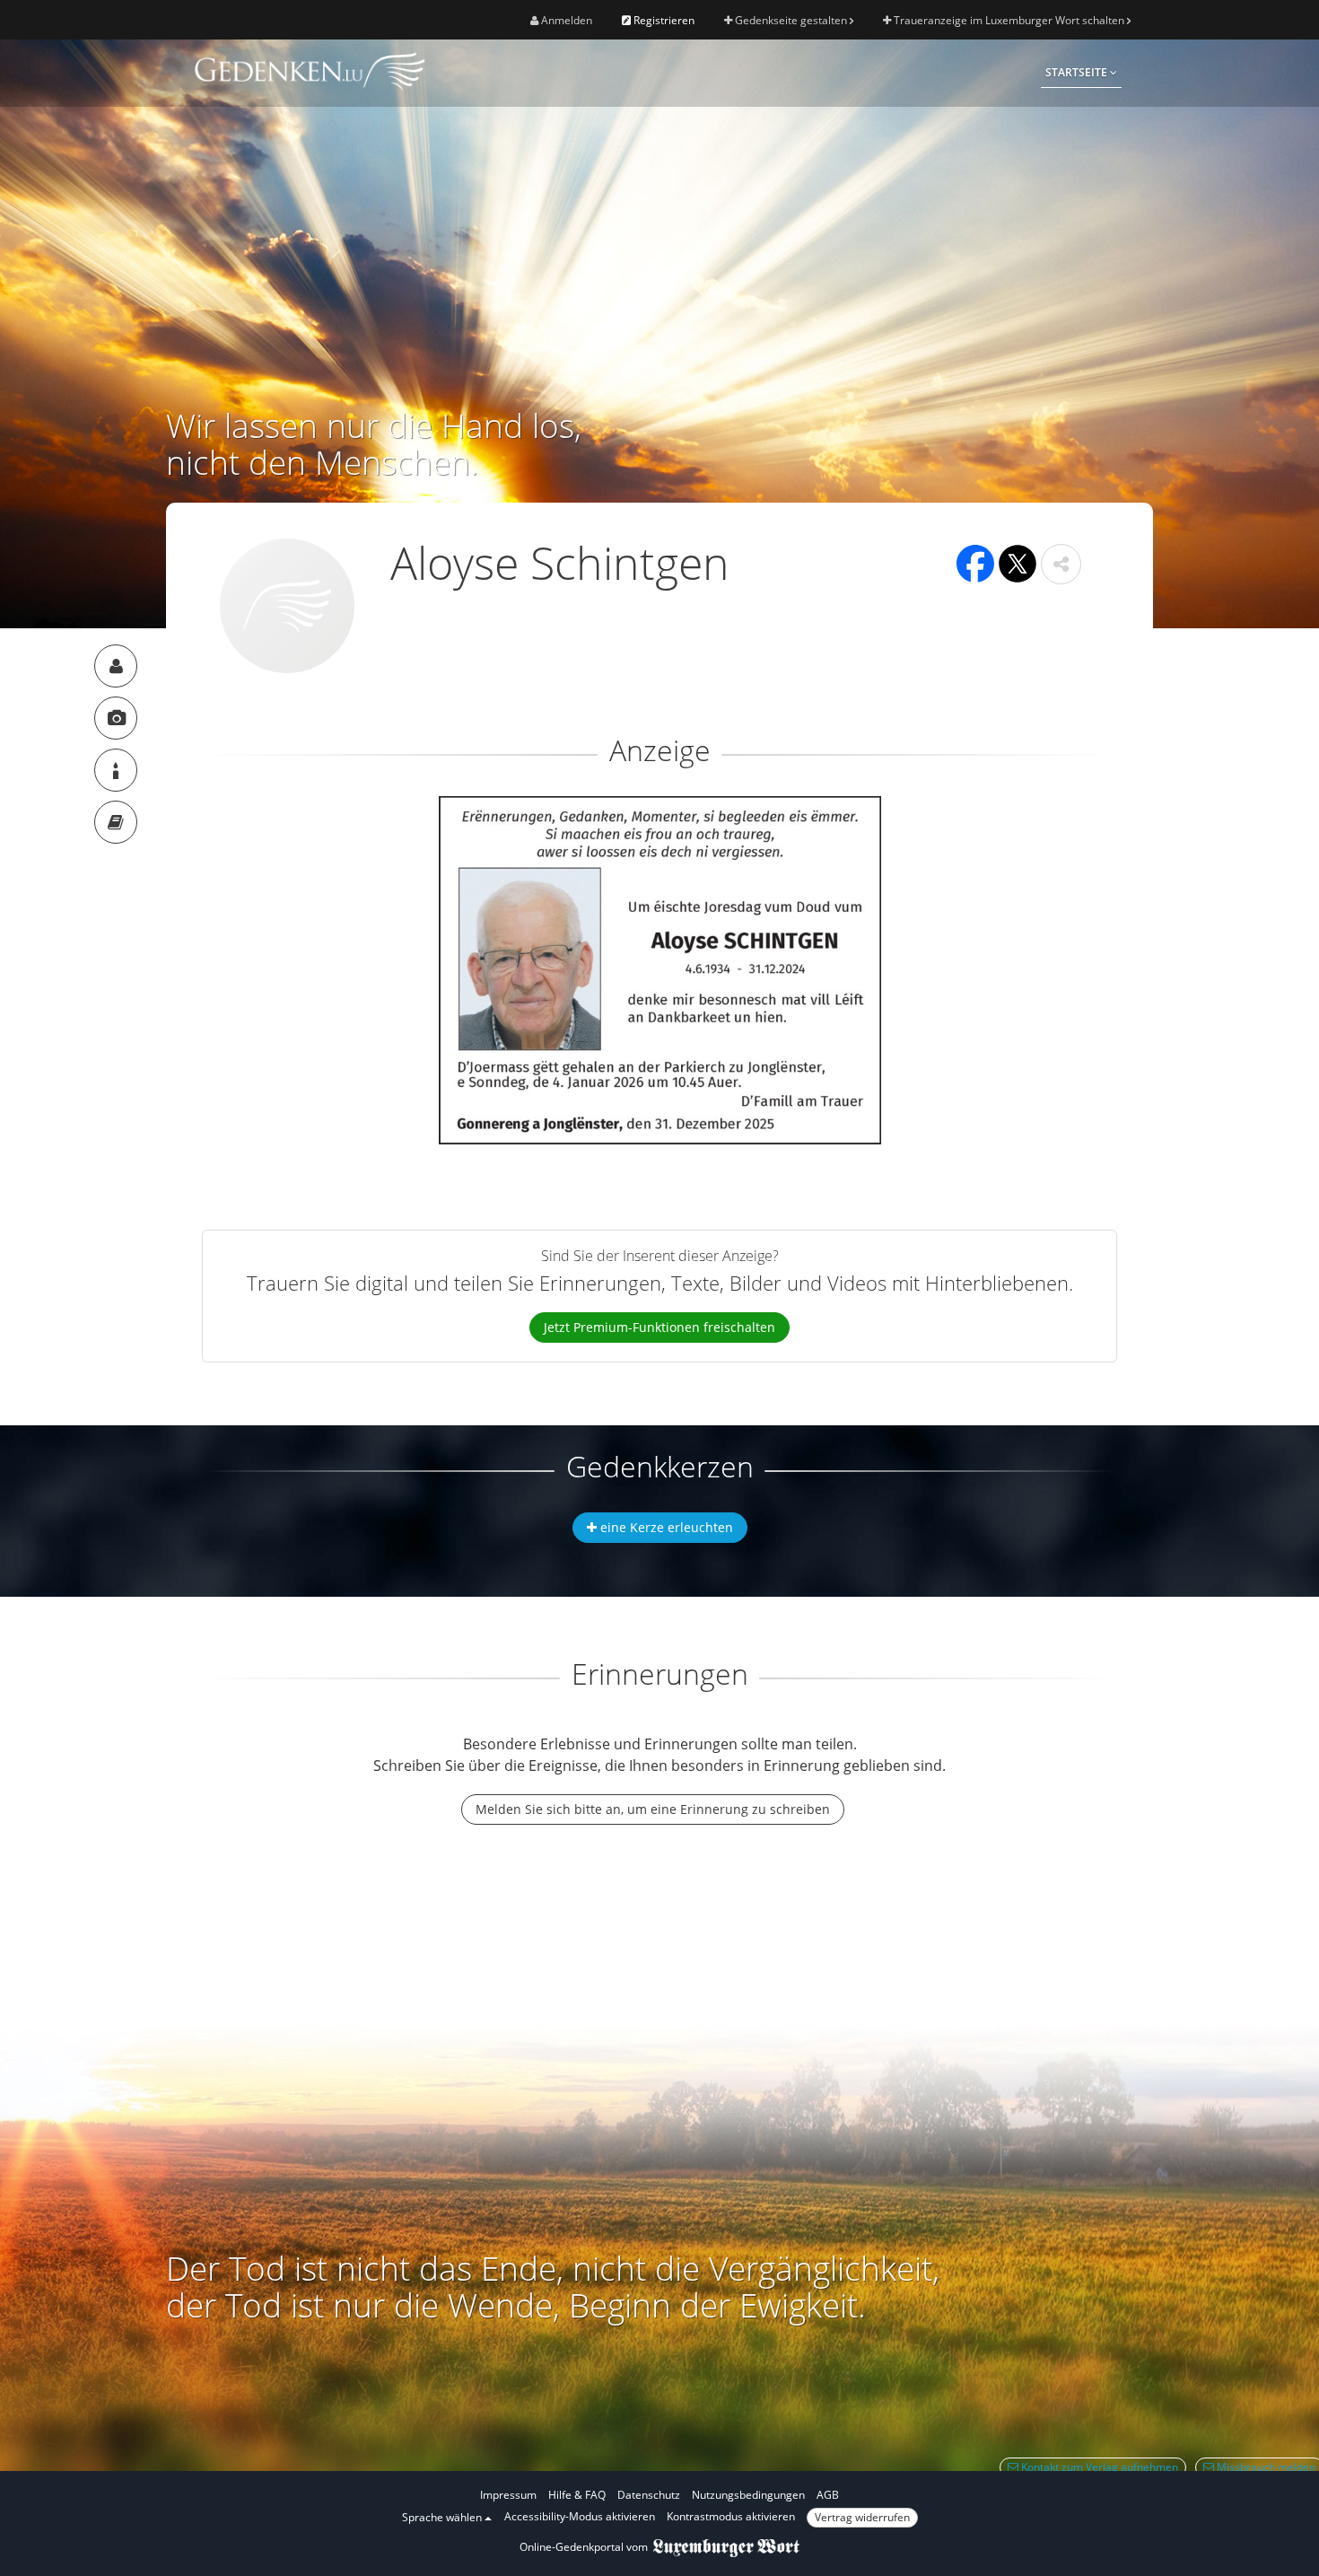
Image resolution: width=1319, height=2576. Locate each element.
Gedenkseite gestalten (791, 20)
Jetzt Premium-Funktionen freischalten (659, 1327)
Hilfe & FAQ (577, 2495)
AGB (828, 2495)
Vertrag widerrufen (862, 2517)
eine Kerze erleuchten (665, 1527)
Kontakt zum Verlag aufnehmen (1098, 2467)
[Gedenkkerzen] (116, 770)
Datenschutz (649, 2495)
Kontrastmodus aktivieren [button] (731, 2516)
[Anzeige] (116, 718)
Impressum (508, 2495)
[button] (1061, 564)
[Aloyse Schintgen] (116, 666)
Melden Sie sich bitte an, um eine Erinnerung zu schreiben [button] (653, 1809)
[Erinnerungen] (116, 822)
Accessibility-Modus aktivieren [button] (580, 2516)
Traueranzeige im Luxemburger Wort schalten (1009, 20)
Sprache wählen (443, 2517)
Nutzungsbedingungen (748, 2495)
